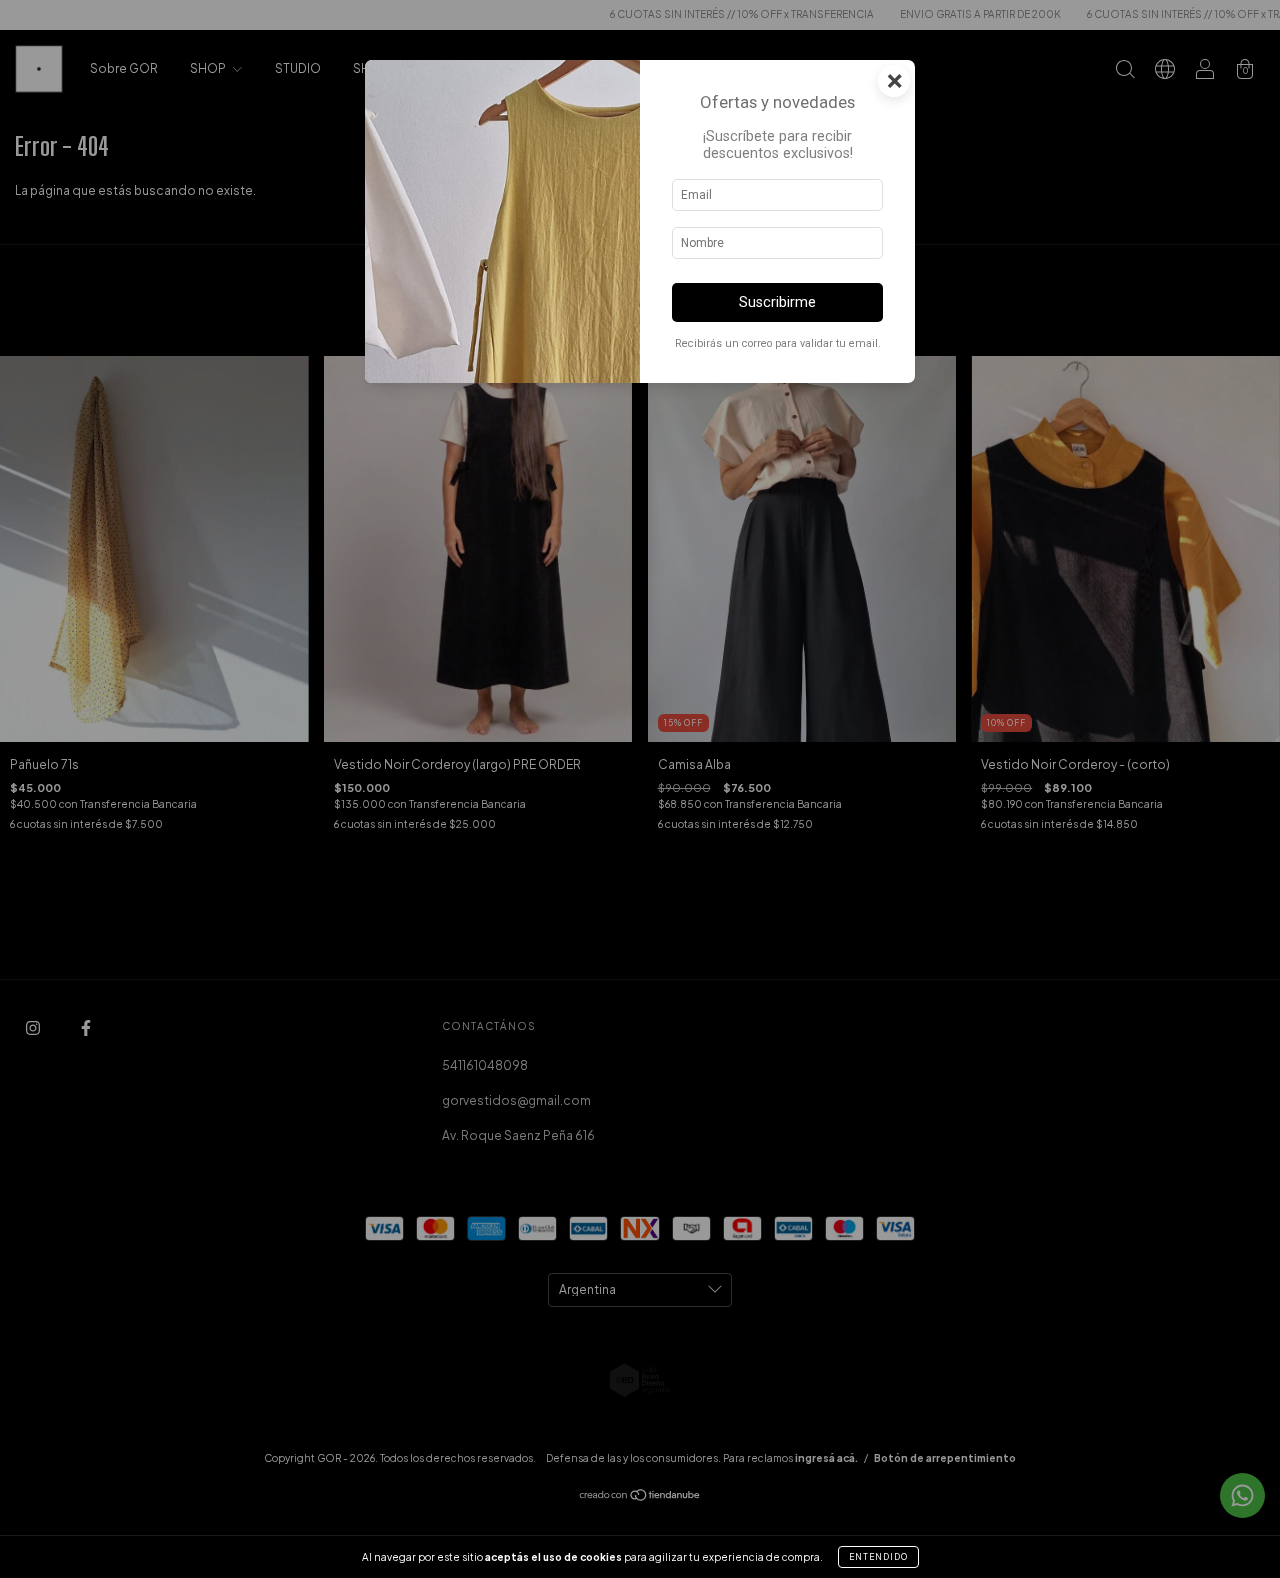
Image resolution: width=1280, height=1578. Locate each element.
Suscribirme (777, 302)
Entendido (878, 1557)
